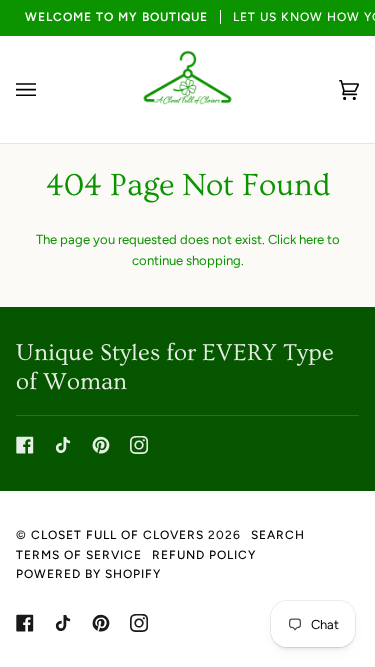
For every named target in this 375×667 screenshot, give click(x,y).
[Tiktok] (63, 445)
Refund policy (204, 555)
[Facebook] (25, 445)
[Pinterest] (101, 445)
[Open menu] (46, 89)
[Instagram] (139, 445)
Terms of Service (79, 555)
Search (278, 535)
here (311, 239)
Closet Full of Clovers (117, 535)
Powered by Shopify (88, 574)
